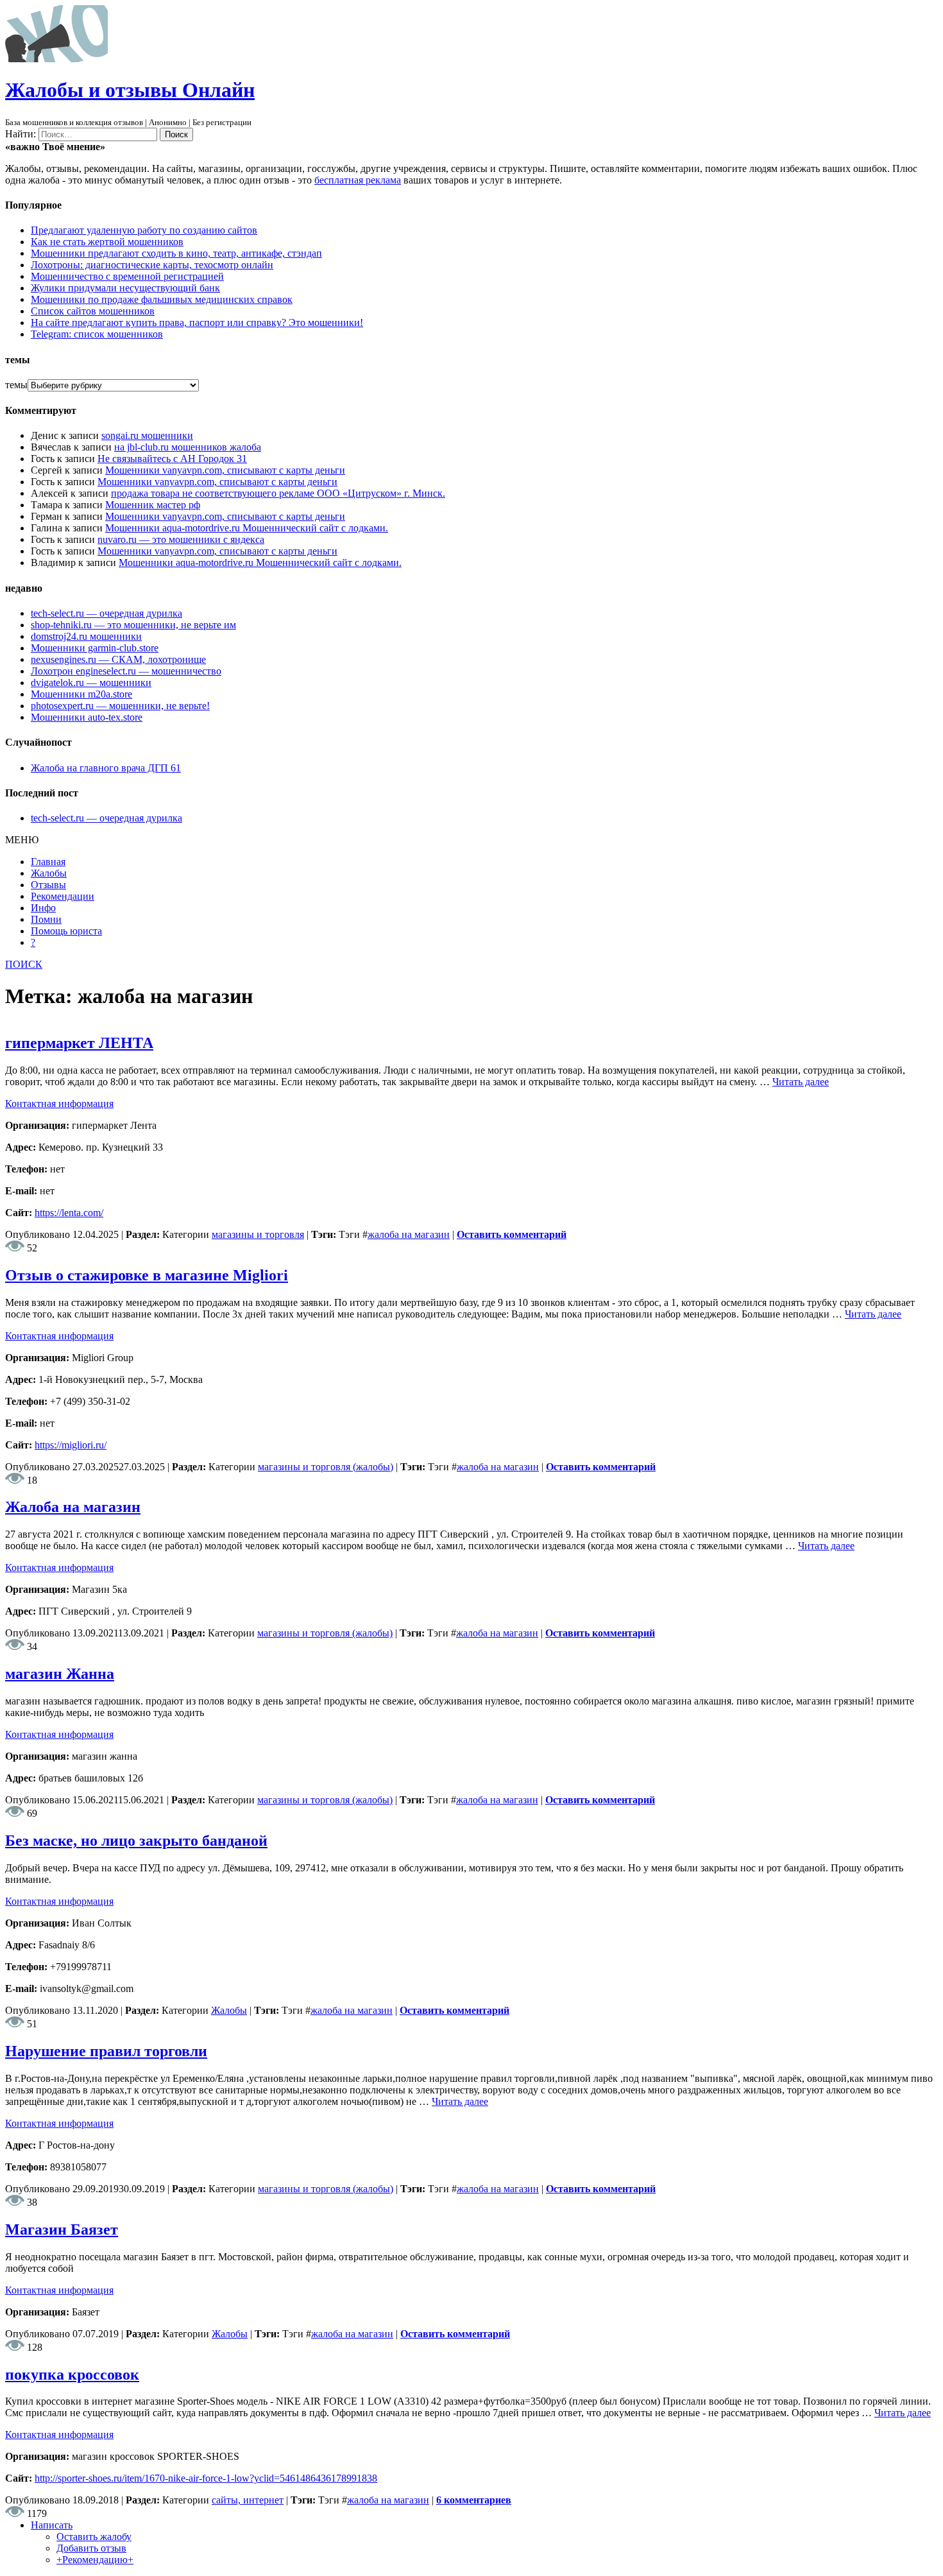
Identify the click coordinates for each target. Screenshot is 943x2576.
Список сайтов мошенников (93, 311)
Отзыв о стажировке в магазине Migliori (147, 1275)
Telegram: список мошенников (97, 334)
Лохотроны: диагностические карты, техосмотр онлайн (152, 265)
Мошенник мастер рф (153, 505)
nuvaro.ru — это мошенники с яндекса (181, 539)
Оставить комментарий (512, 1234)
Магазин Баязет (62, 2229)
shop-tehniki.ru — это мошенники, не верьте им (133, 625)
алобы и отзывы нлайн (130, 90)
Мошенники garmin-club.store (95, 648)
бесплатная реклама (358, 180)
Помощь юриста (66, 931)
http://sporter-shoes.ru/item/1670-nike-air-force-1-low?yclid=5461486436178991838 (206, 2478)
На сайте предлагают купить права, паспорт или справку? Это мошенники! (197, 322)
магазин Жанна (60, 1674)
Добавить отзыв (91, 2548)
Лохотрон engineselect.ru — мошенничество (126, 671)
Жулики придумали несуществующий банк (125, 288)
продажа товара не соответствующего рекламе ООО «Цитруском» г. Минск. (278, 493)
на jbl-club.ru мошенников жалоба (188, 447)
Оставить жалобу (94, 2537)
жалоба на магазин (409, 1234)
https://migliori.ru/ (71, 1445)
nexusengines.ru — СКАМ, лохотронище (118, 659)
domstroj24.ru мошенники (86, 636)
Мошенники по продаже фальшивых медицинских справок (162, 299)
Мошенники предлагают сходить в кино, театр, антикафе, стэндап (176, 253)
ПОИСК (24, 964)
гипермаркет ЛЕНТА (79, 1043)
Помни (46, 919)
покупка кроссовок (72, 2374)
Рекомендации (63, 896)
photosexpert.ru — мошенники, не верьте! (120, 706)
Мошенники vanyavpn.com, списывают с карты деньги (225, 470)
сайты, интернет (248, 2500)
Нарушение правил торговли (106, 2051)
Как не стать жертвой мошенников (107, 242)
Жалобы (49, 873)
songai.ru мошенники (147, 435)
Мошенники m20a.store (81, 694)
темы (16, 385)
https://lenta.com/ (69, 1213)
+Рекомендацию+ (95, 2560)
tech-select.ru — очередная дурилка (106, 613)
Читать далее (801, 1082)
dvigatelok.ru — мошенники (91, 683)
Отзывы (48, 885)
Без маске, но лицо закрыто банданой (136, 1841)
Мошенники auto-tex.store (87, 717)
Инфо (43, 908)
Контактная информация (59, 1103)
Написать (52, 2525)
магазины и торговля (258, 1234)
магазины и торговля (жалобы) (326, 1467)
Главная (48, 862)
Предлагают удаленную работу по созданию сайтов (144, 230)
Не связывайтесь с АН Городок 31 (172, 459)
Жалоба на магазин (73, 1507)
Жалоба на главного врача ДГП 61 (106, 768)
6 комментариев (474, 2500)
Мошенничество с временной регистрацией (127, 276)
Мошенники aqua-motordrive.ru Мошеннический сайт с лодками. (247, 528)
